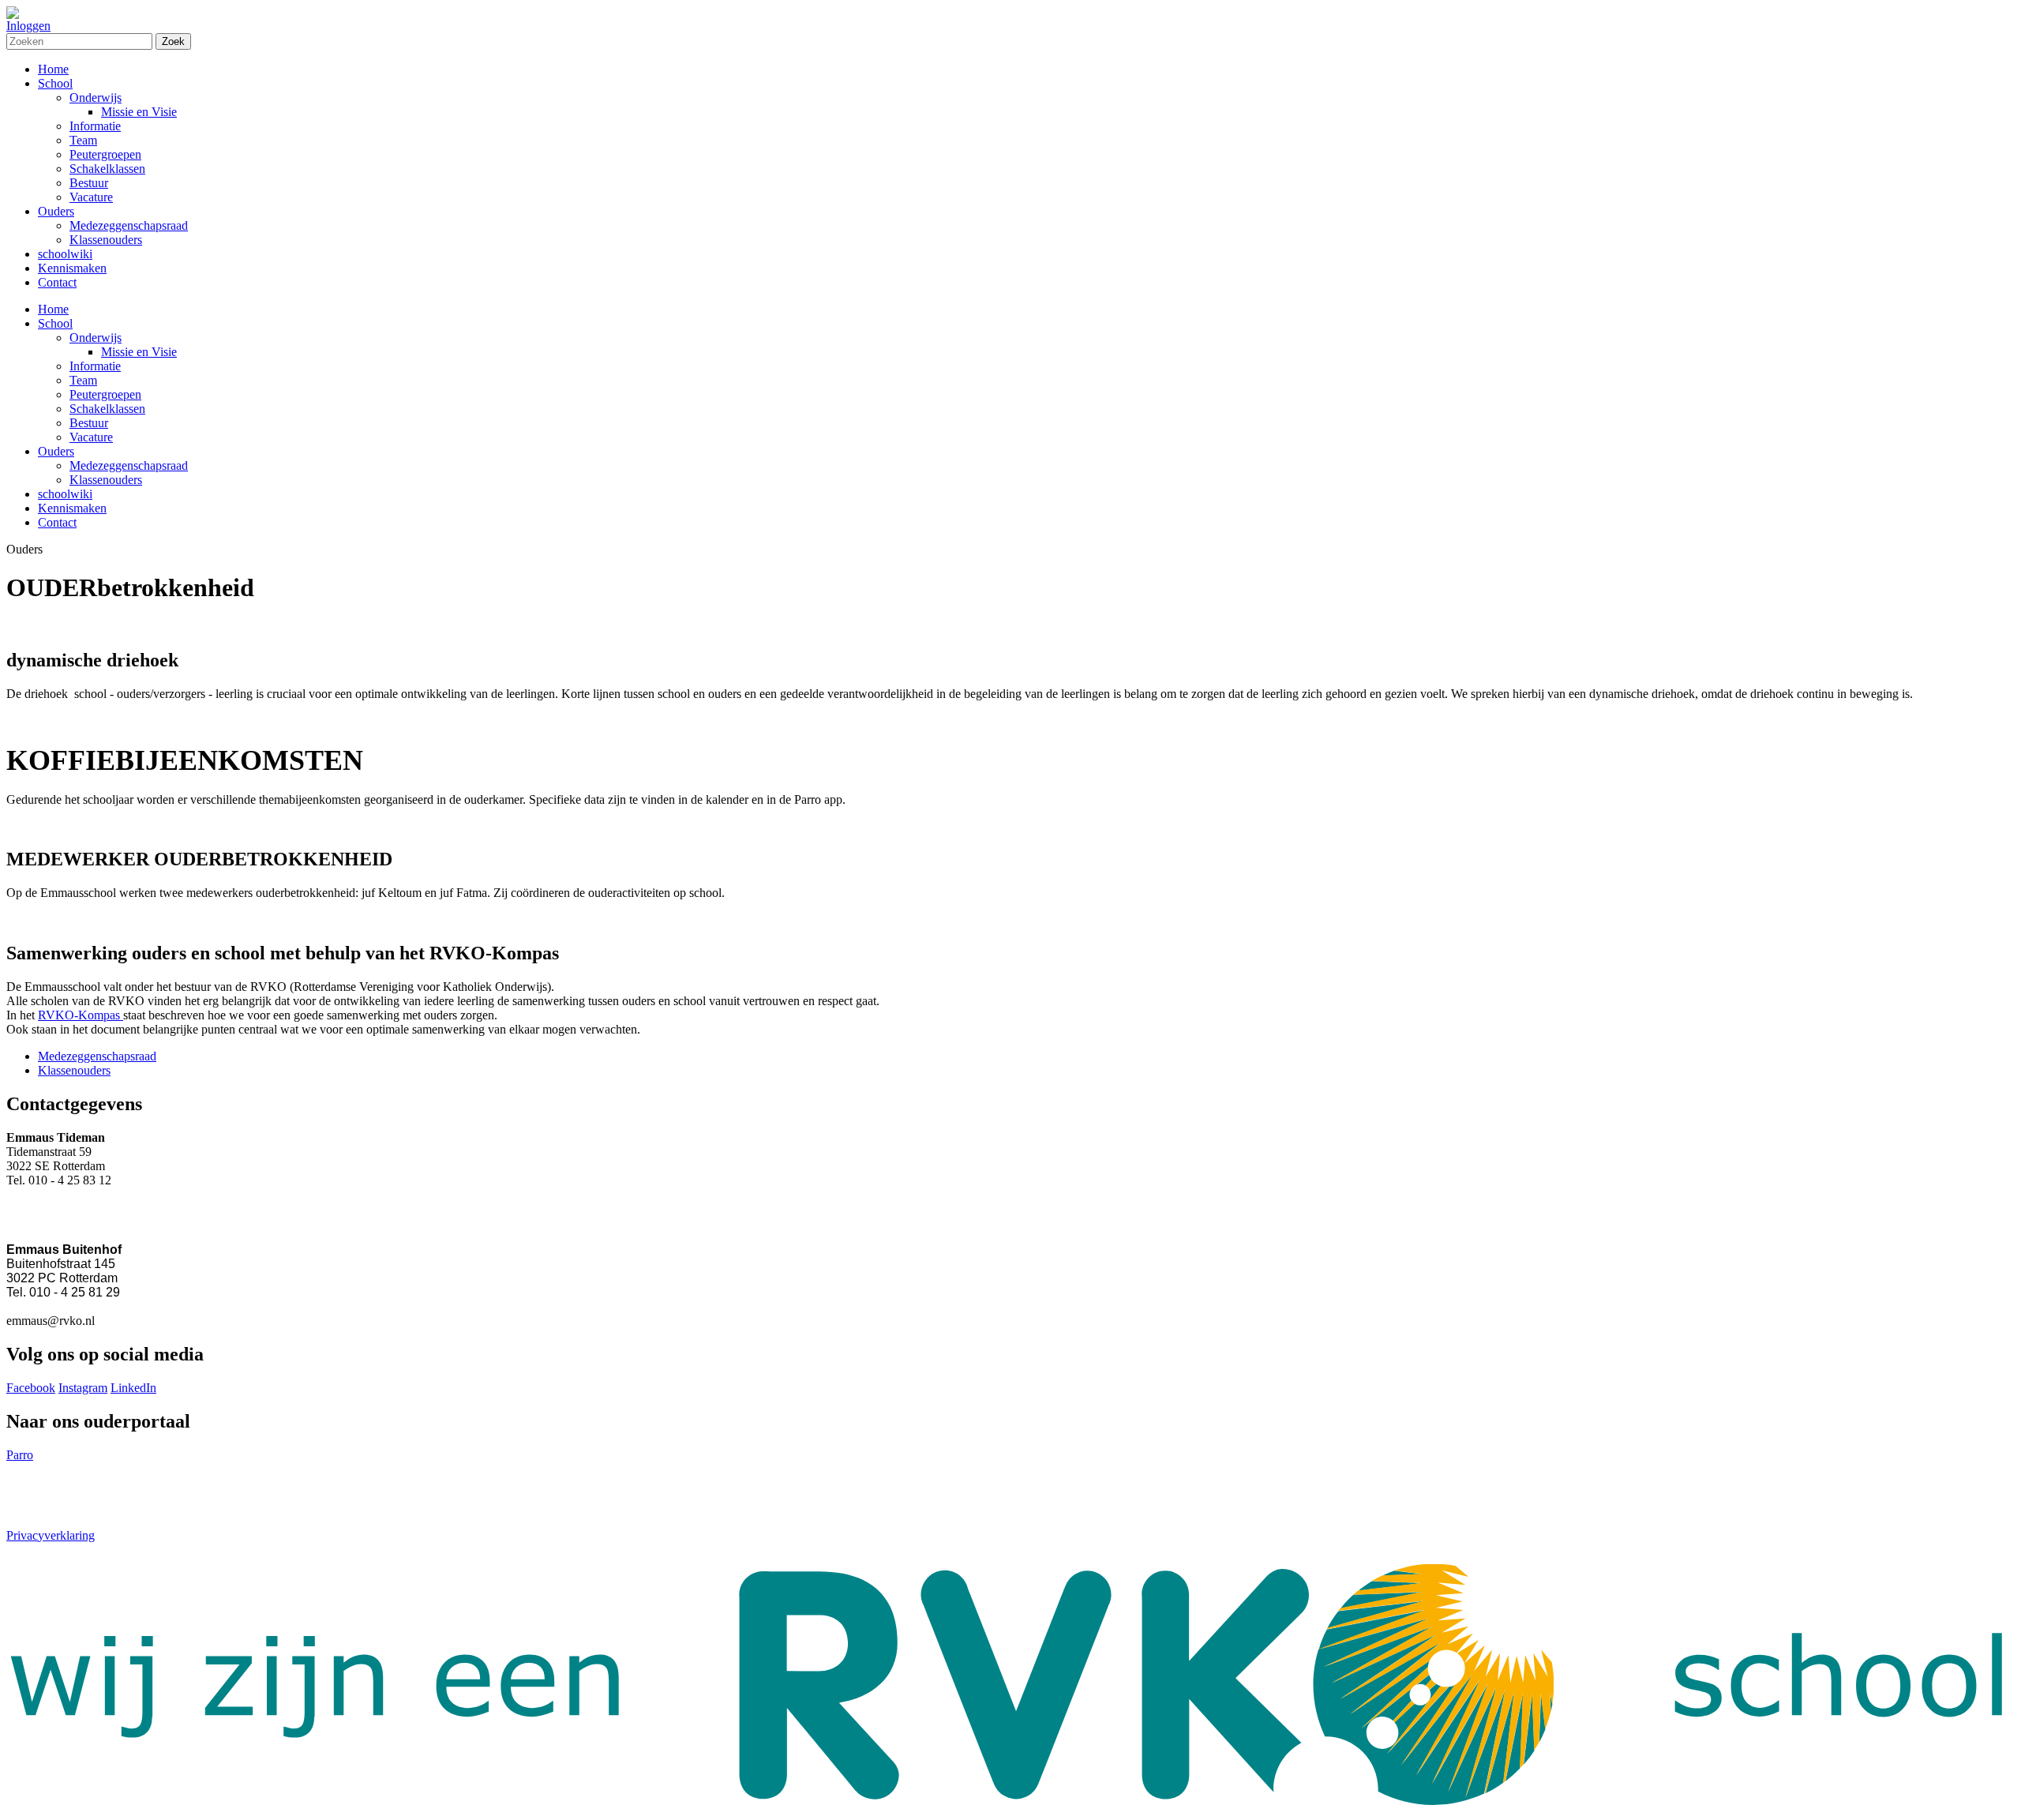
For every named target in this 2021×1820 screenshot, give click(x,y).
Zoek (173, 41)
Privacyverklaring (51, 1535)
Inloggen (28, 26)
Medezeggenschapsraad (129, 465)
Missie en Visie (139, 352)
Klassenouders (106, 480)
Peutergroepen (105, 394)
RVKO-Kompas (81, 1015)
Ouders (56, 451)
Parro (20, 1455)
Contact (57, 522)
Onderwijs (96, 338)
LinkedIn (133, 1388)
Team (83, 380)
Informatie (95, 366)
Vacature (91, 437)
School (55, 323)
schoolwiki (65, 494)
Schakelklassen (107, 409)
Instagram (83, 1388)
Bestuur (89, 423)
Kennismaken (72, 508)
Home (53, 309)
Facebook (31, 1388)
